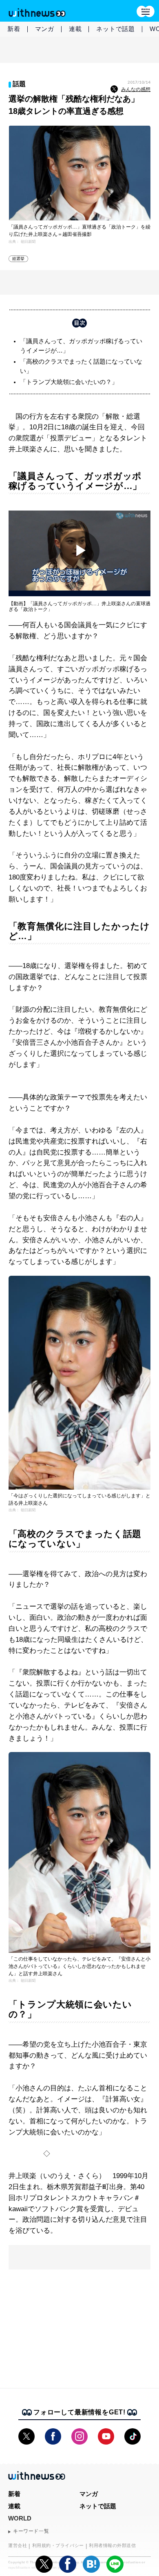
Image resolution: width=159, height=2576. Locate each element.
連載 (75, 29)
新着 (14, 29)
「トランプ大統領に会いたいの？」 (69, 382)
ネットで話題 (116, 29)
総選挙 (19, 259)
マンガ (45, 29)
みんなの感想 (136, 89)
